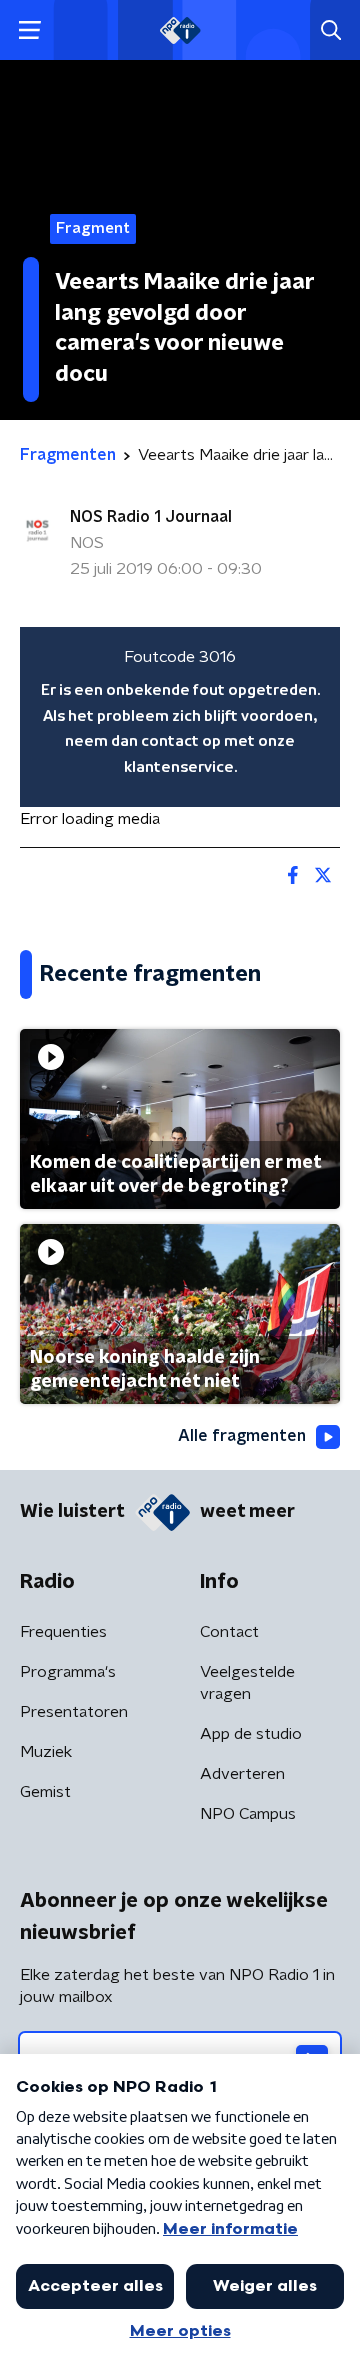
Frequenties (63, 1632)
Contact (229, 1632)
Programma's (68, 1672)
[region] (180, 717)
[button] (29, 30)
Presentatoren (74, 1712)
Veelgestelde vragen (247, 1683)
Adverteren (242, 1774)
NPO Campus (248, 1814)
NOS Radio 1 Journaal (151, 517)
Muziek (46, 1752)
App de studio (251, 1734)
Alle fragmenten (242, 1436)
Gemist (45, 1792)
